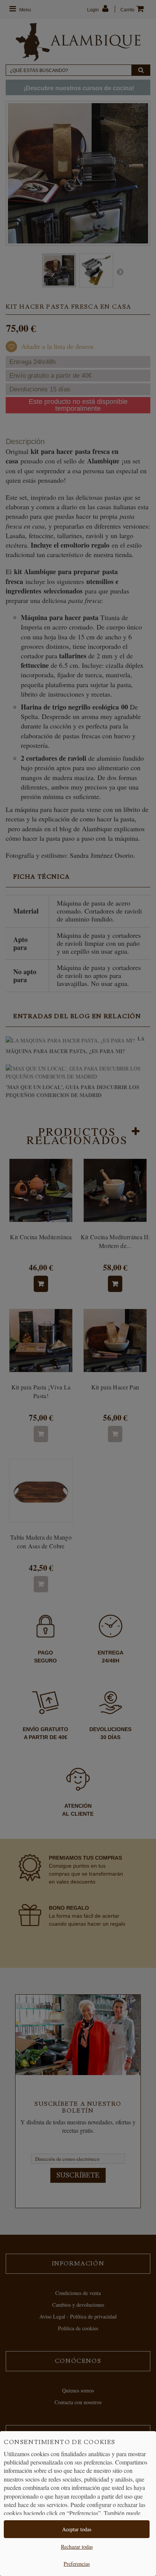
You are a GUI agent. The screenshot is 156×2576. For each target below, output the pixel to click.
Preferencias (77, 2564)
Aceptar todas (77, 2529)
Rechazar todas (77, 2547)
